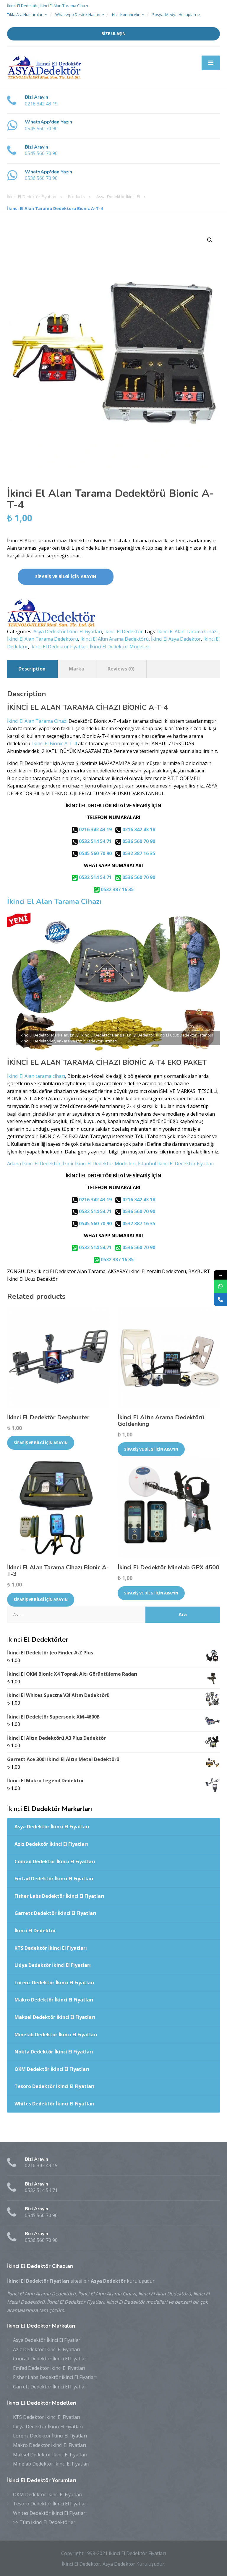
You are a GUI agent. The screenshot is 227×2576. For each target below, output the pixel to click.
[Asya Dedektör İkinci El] (51, 613)
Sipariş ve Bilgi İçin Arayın (66, 576)
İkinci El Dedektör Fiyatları (59, 647)
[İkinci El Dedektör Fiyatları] (44, 67)
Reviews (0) (121, 669)
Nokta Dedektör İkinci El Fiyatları (54, 2052)
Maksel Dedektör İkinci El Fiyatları (55, 2017)
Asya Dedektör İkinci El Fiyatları (68, 632)
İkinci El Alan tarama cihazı (36, 1076)
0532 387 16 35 (138, 853)
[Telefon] (220, 1300)
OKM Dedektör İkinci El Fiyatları (52, 2069)
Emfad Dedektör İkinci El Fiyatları (54, 1879)
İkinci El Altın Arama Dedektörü (115, 639)
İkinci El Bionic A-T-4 (55, 743)
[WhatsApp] (220, 1286)
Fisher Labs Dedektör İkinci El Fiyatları (59, 1896)
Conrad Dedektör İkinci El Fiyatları (55, 1861)
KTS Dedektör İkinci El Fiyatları (51, 1948)
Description (32, 669)
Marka (77, 669)
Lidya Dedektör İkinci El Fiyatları (53, 1965)
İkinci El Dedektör (124, 632)
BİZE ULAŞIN (113, 34)
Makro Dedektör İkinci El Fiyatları (54, 2000)
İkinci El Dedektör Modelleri (120, 647)
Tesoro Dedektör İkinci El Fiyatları (55, 2086)
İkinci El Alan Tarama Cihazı (187, 632)
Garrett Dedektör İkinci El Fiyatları (55, 1913)
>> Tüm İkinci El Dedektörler (44, 2522)
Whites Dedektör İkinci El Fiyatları (55, 2104)
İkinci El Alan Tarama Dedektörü (43, 639)
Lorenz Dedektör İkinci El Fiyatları (54, 1983)
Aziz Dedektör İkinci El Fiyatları (51, 1844)
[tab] (32, 669)
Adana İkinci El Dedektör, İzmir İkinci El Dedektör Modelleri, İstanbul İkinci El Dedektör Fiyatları (111, 1163)
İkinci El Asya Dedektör (176, 639)
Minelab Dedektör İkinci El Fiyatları (56, 2035)
